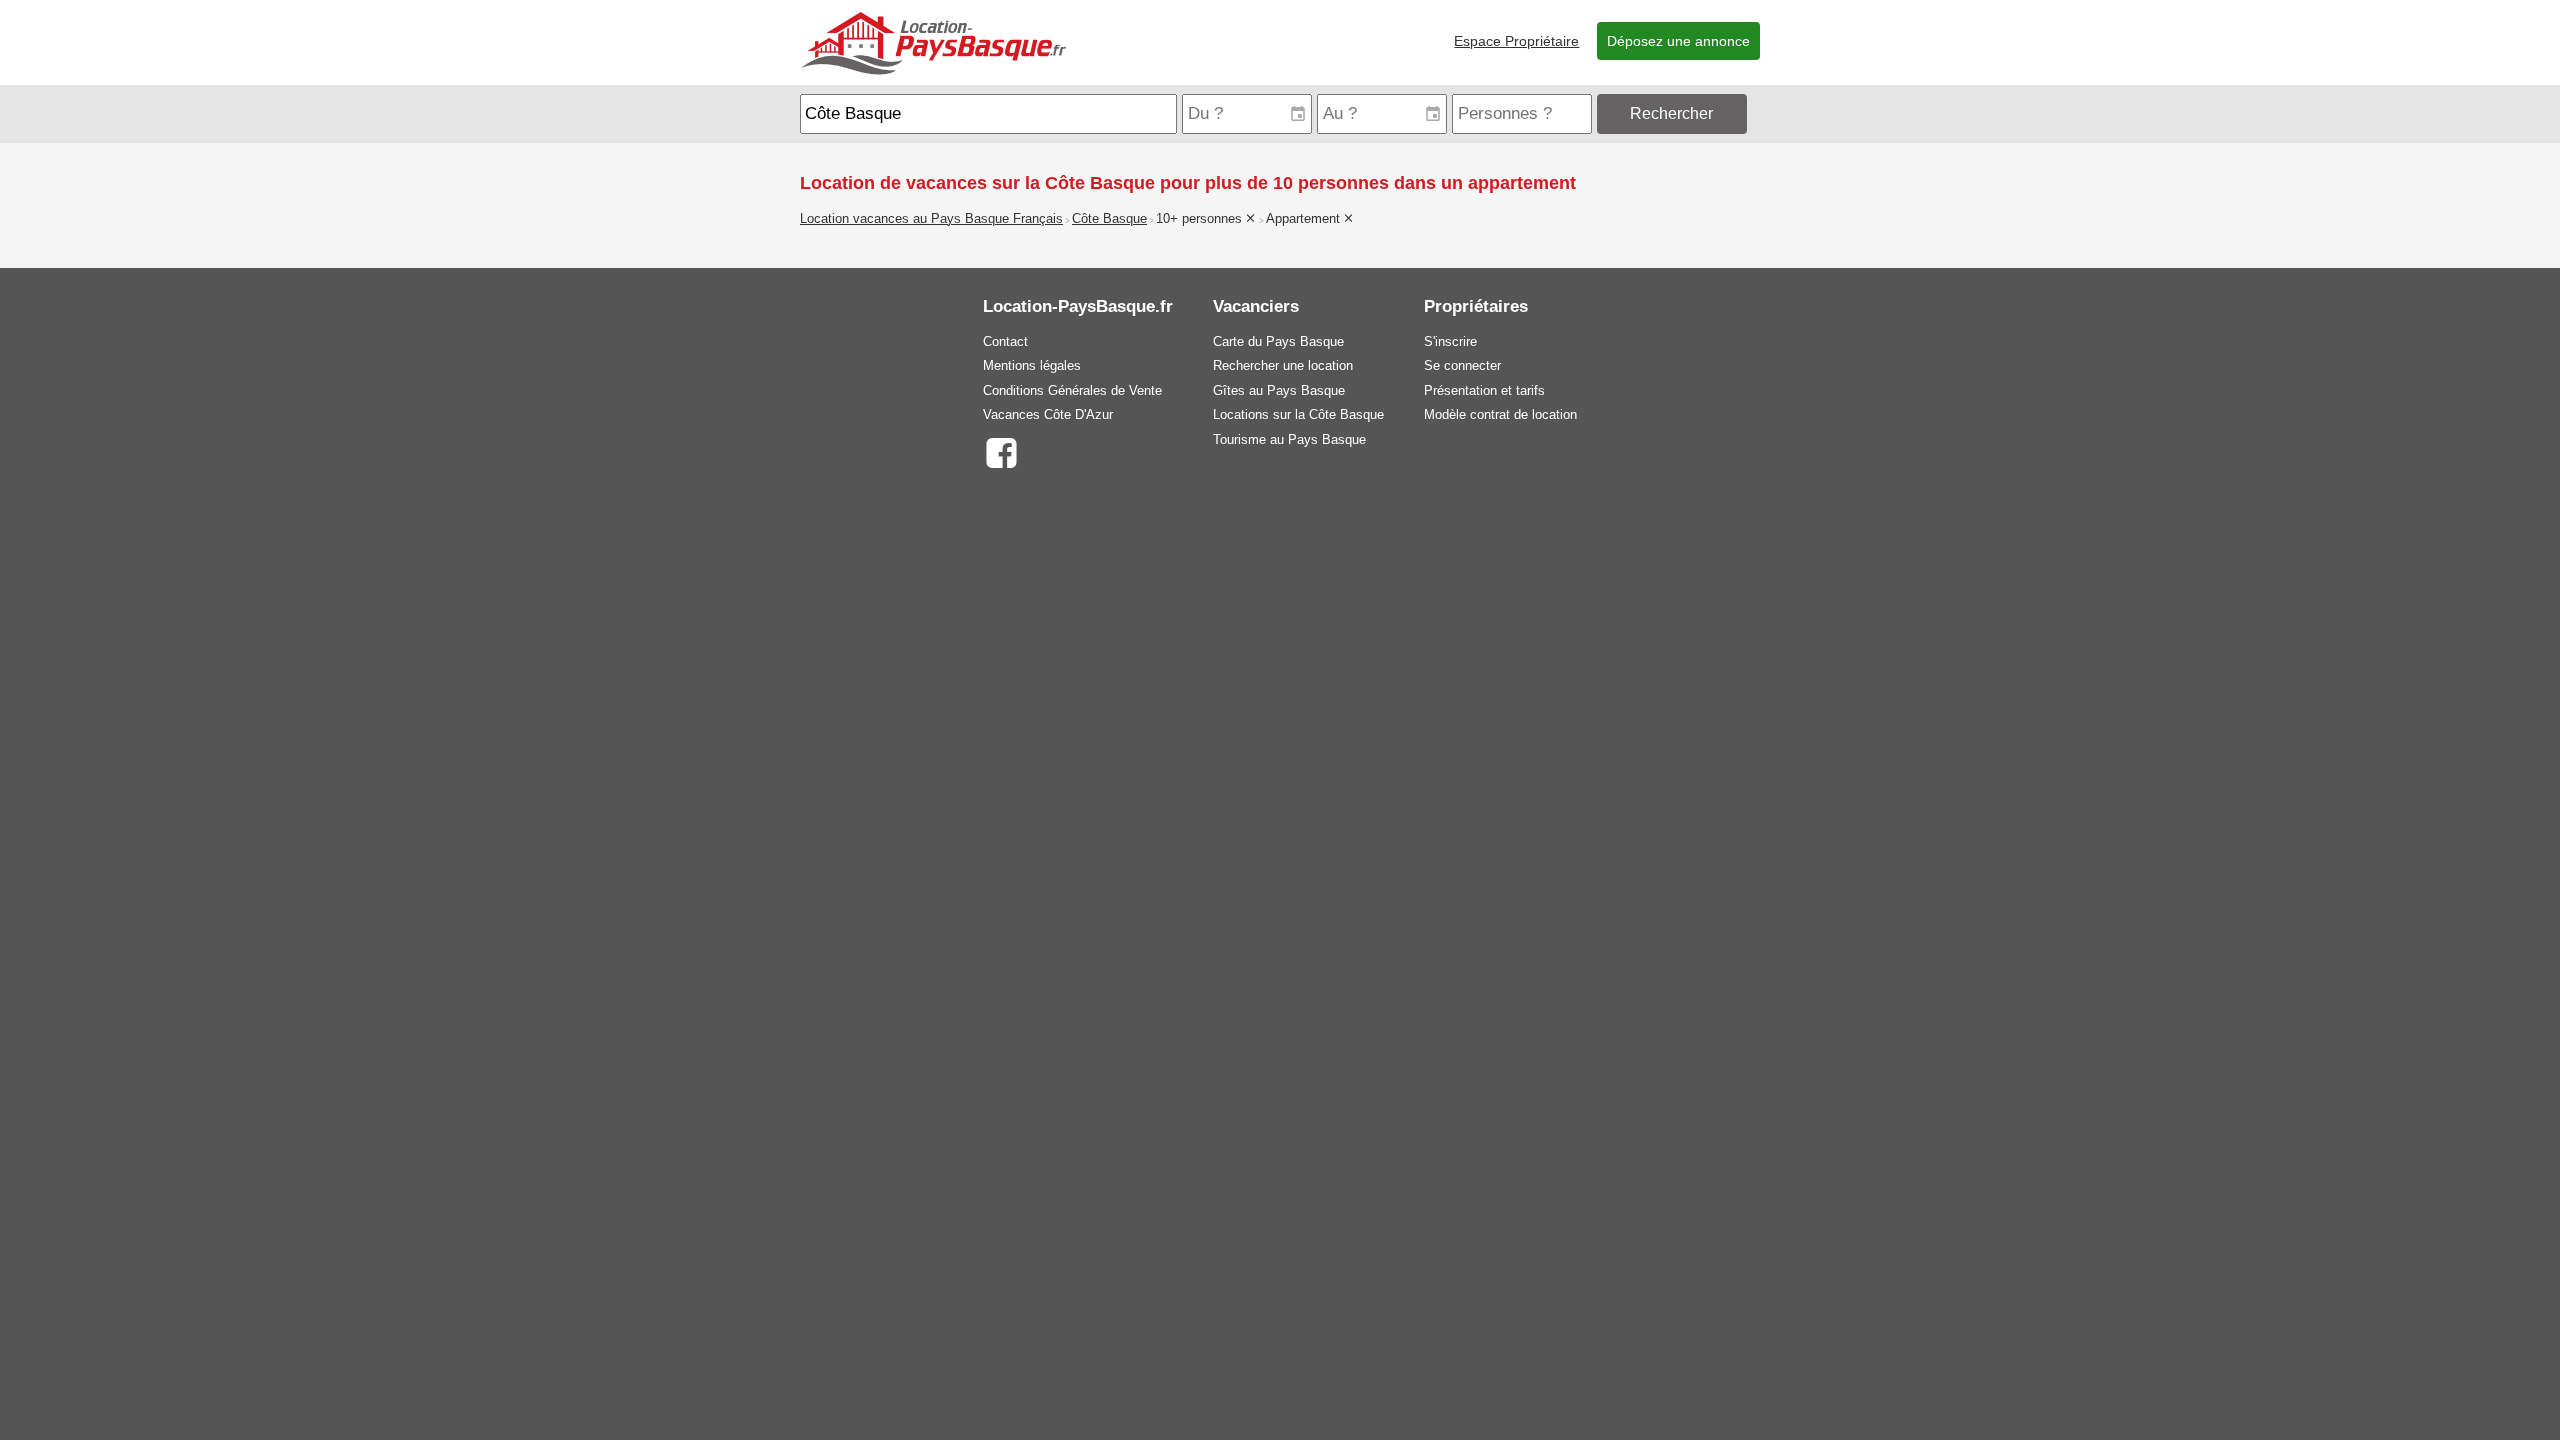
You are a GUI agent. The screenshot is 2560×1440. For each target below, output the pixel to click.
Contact (1005, 341)
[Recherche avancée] (1755, 113)
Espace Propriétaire (1516, 41)
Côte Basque (1109, 219)
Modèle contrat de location (1500, 414)
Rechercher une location (1283, 365)
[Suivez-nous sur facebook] (1000, 451)
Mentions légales (1032, 365)
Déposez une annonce (1678, 41)
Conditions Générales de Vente (1072, 390)
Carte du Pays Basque (1278, 341)
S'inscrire (1450, 341)
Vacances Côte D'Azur (1048, 414)
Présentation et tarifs (1484, 390)
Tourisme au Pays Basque (1289, 439)
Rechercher (1671, 113)
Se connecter (1462, 365)
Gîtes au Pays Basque (1279, 390)
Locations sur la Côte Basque (1298, 414)
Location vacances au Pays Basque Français (931, 219)
